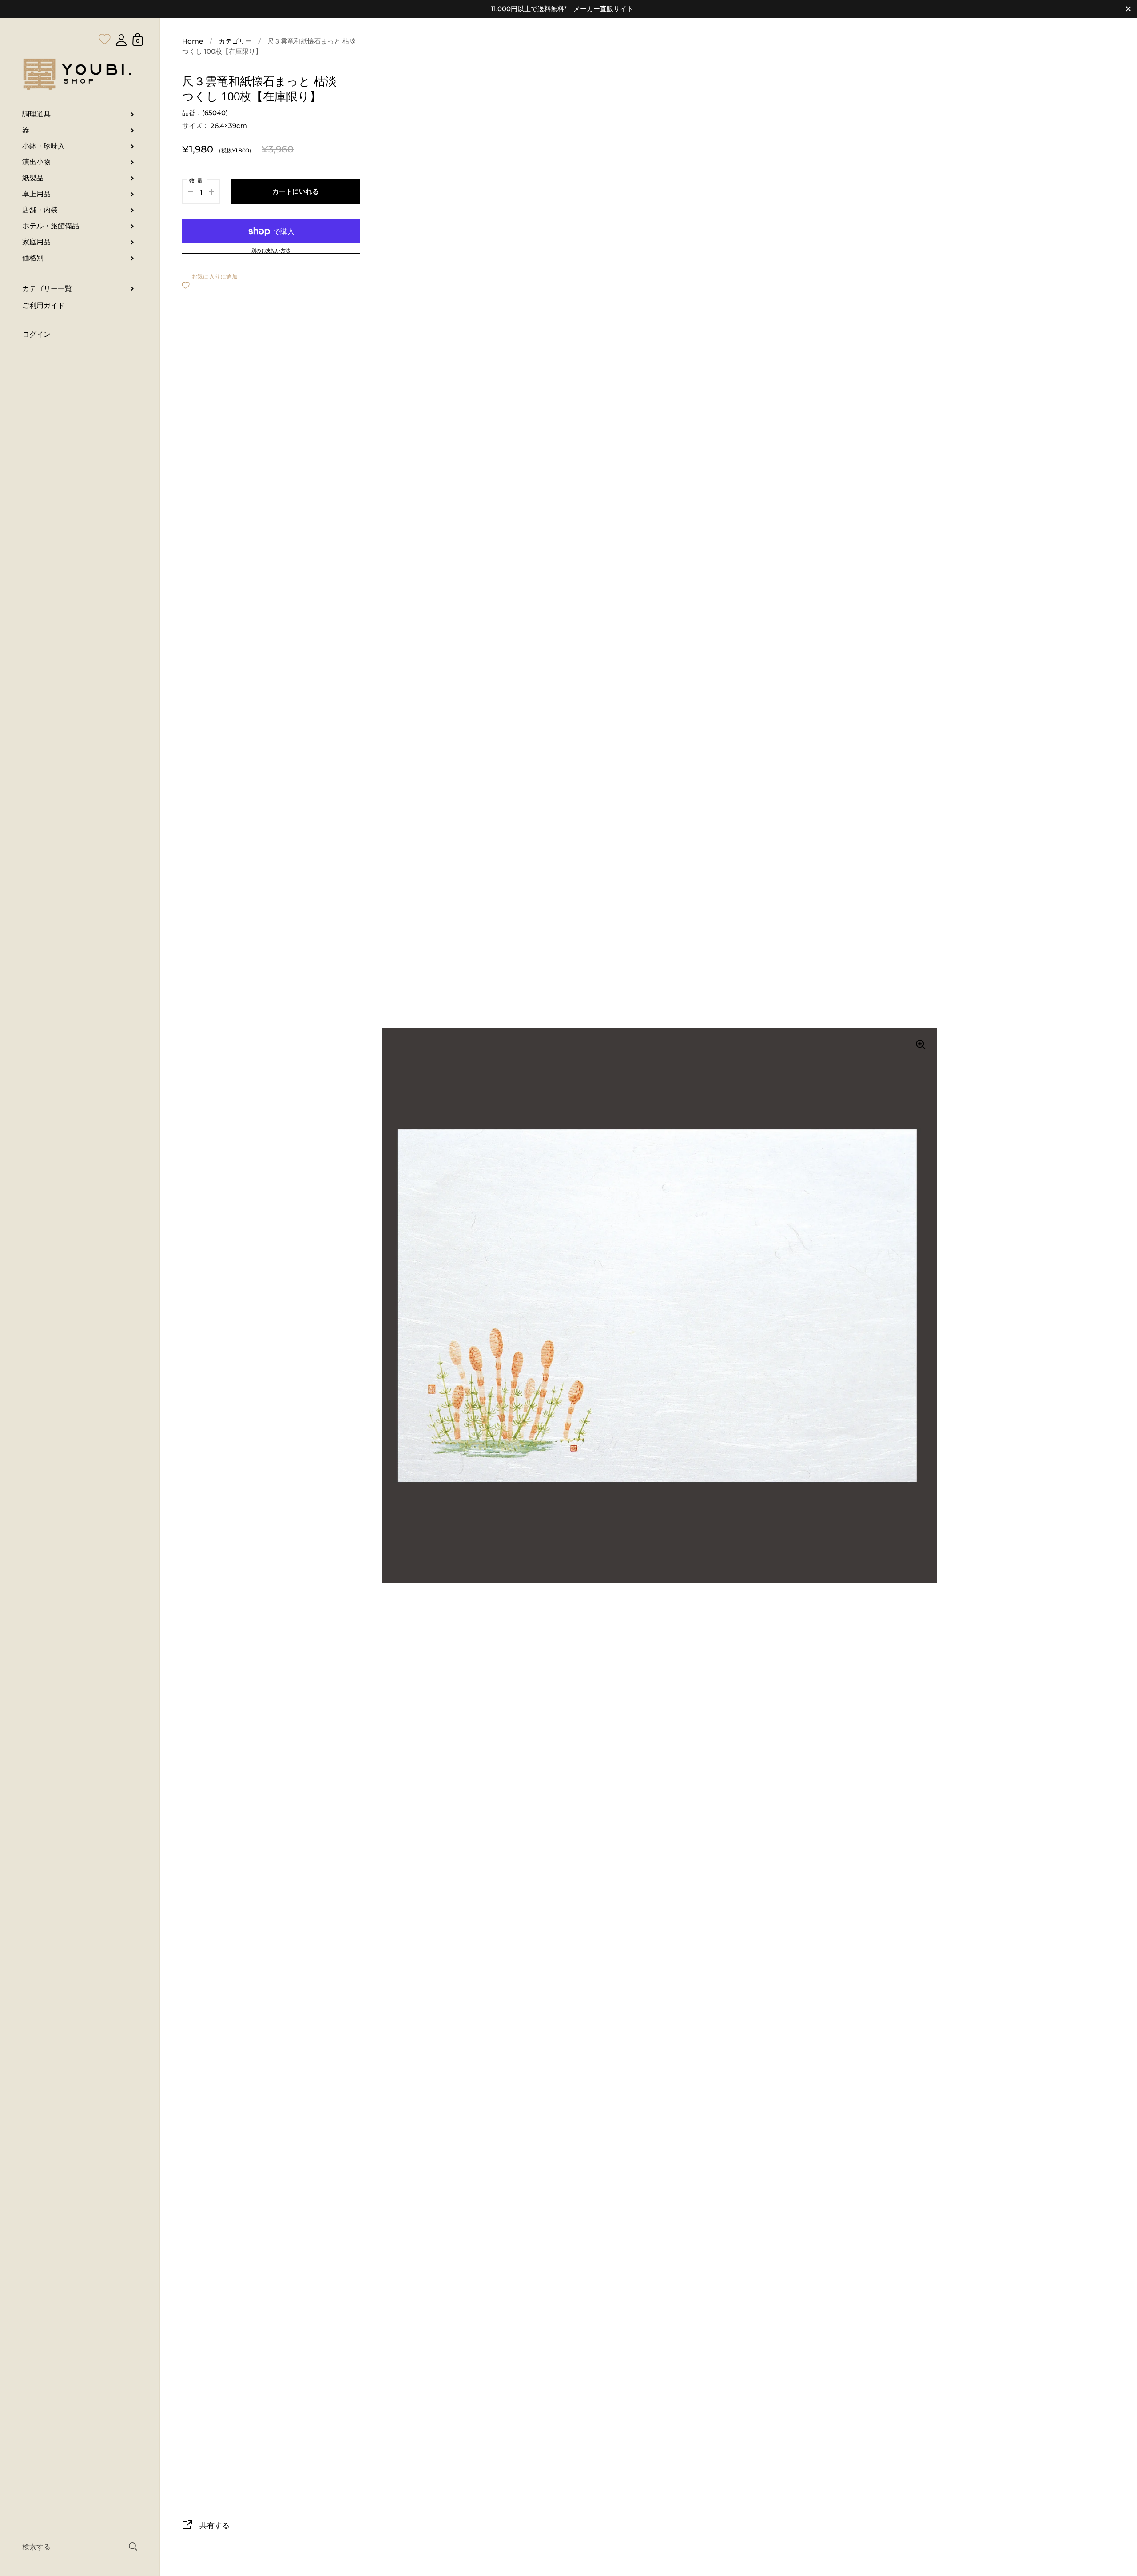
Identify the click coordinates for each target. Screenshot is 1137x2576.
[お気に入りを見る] (105, 21)
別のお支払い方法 (271, 251)
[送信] (133, 2546)
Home (193, 41)
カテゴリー (235, 41)
